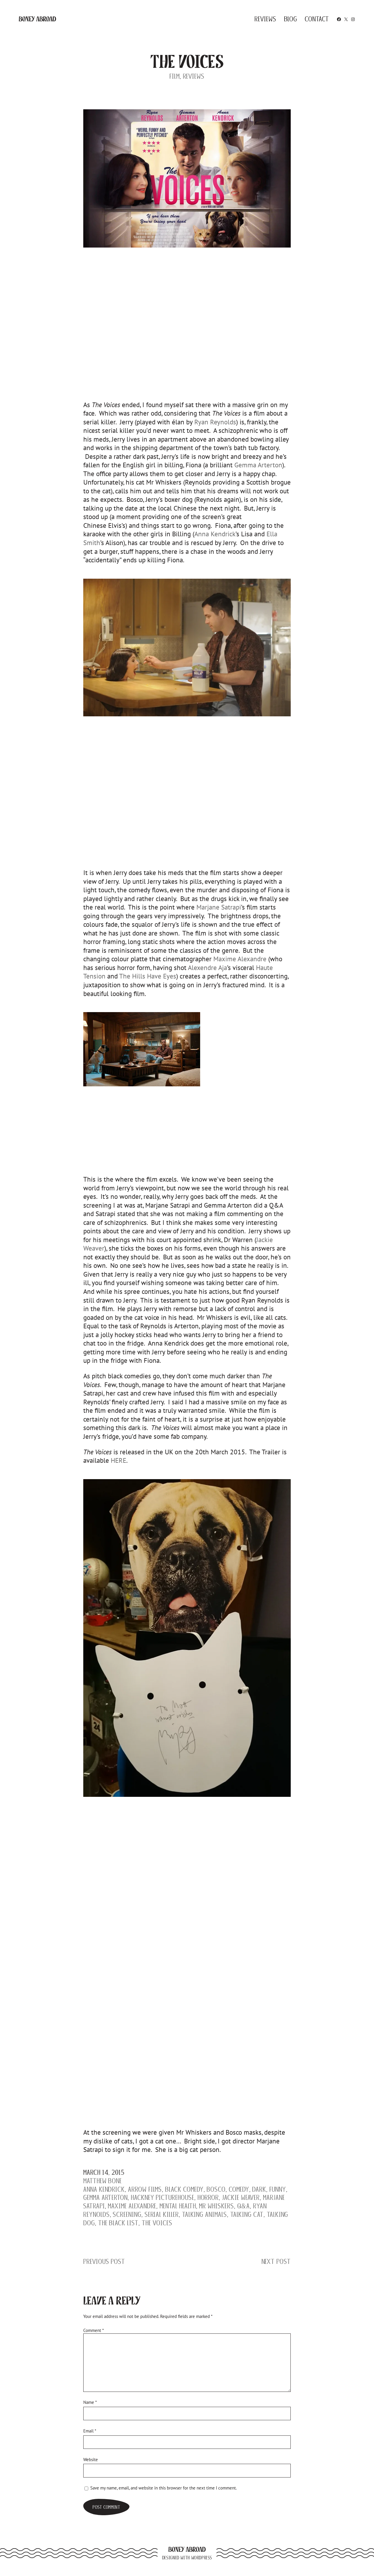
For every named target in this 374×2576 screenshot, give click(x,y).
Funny (278, 2189)
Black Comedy (184, 2189)
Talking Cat (247, 2214)
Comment (93, 2330)
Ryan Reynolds (215, 422)
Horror (208, 2197)
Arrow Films (145, 2189)
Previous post (104, 2261)
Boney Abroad (37, 19)
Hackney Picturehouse (163, 2197)
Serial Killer (162, 2214)
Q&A (244, 2206)
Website (91, 2459)
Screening (127, 2214)
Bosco (216, 2189)
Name (90, 2402)
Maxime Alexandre (240, 959)
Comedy (239, 2189)
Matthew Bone (103, 2181)
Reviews (194, 76)
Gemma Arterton (258, 465)
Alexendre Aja (207, 967)
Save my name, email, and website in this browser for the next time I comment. (163, 2488)
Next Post (276, 2261)
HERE (118, 1460)
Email (90, 2431)
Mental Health (178, 2206)
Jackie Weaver (241, 2197)
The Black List (118, 2223)
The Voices (157, 2223)
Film (175, 76)
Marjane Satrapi (219, 907)
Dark (259, 2189)
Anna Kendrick (215, 534)
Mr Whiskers (216, 2206)
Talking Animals (205, 2214)
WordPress (202, 2558)
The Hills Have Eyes (148, 976)
